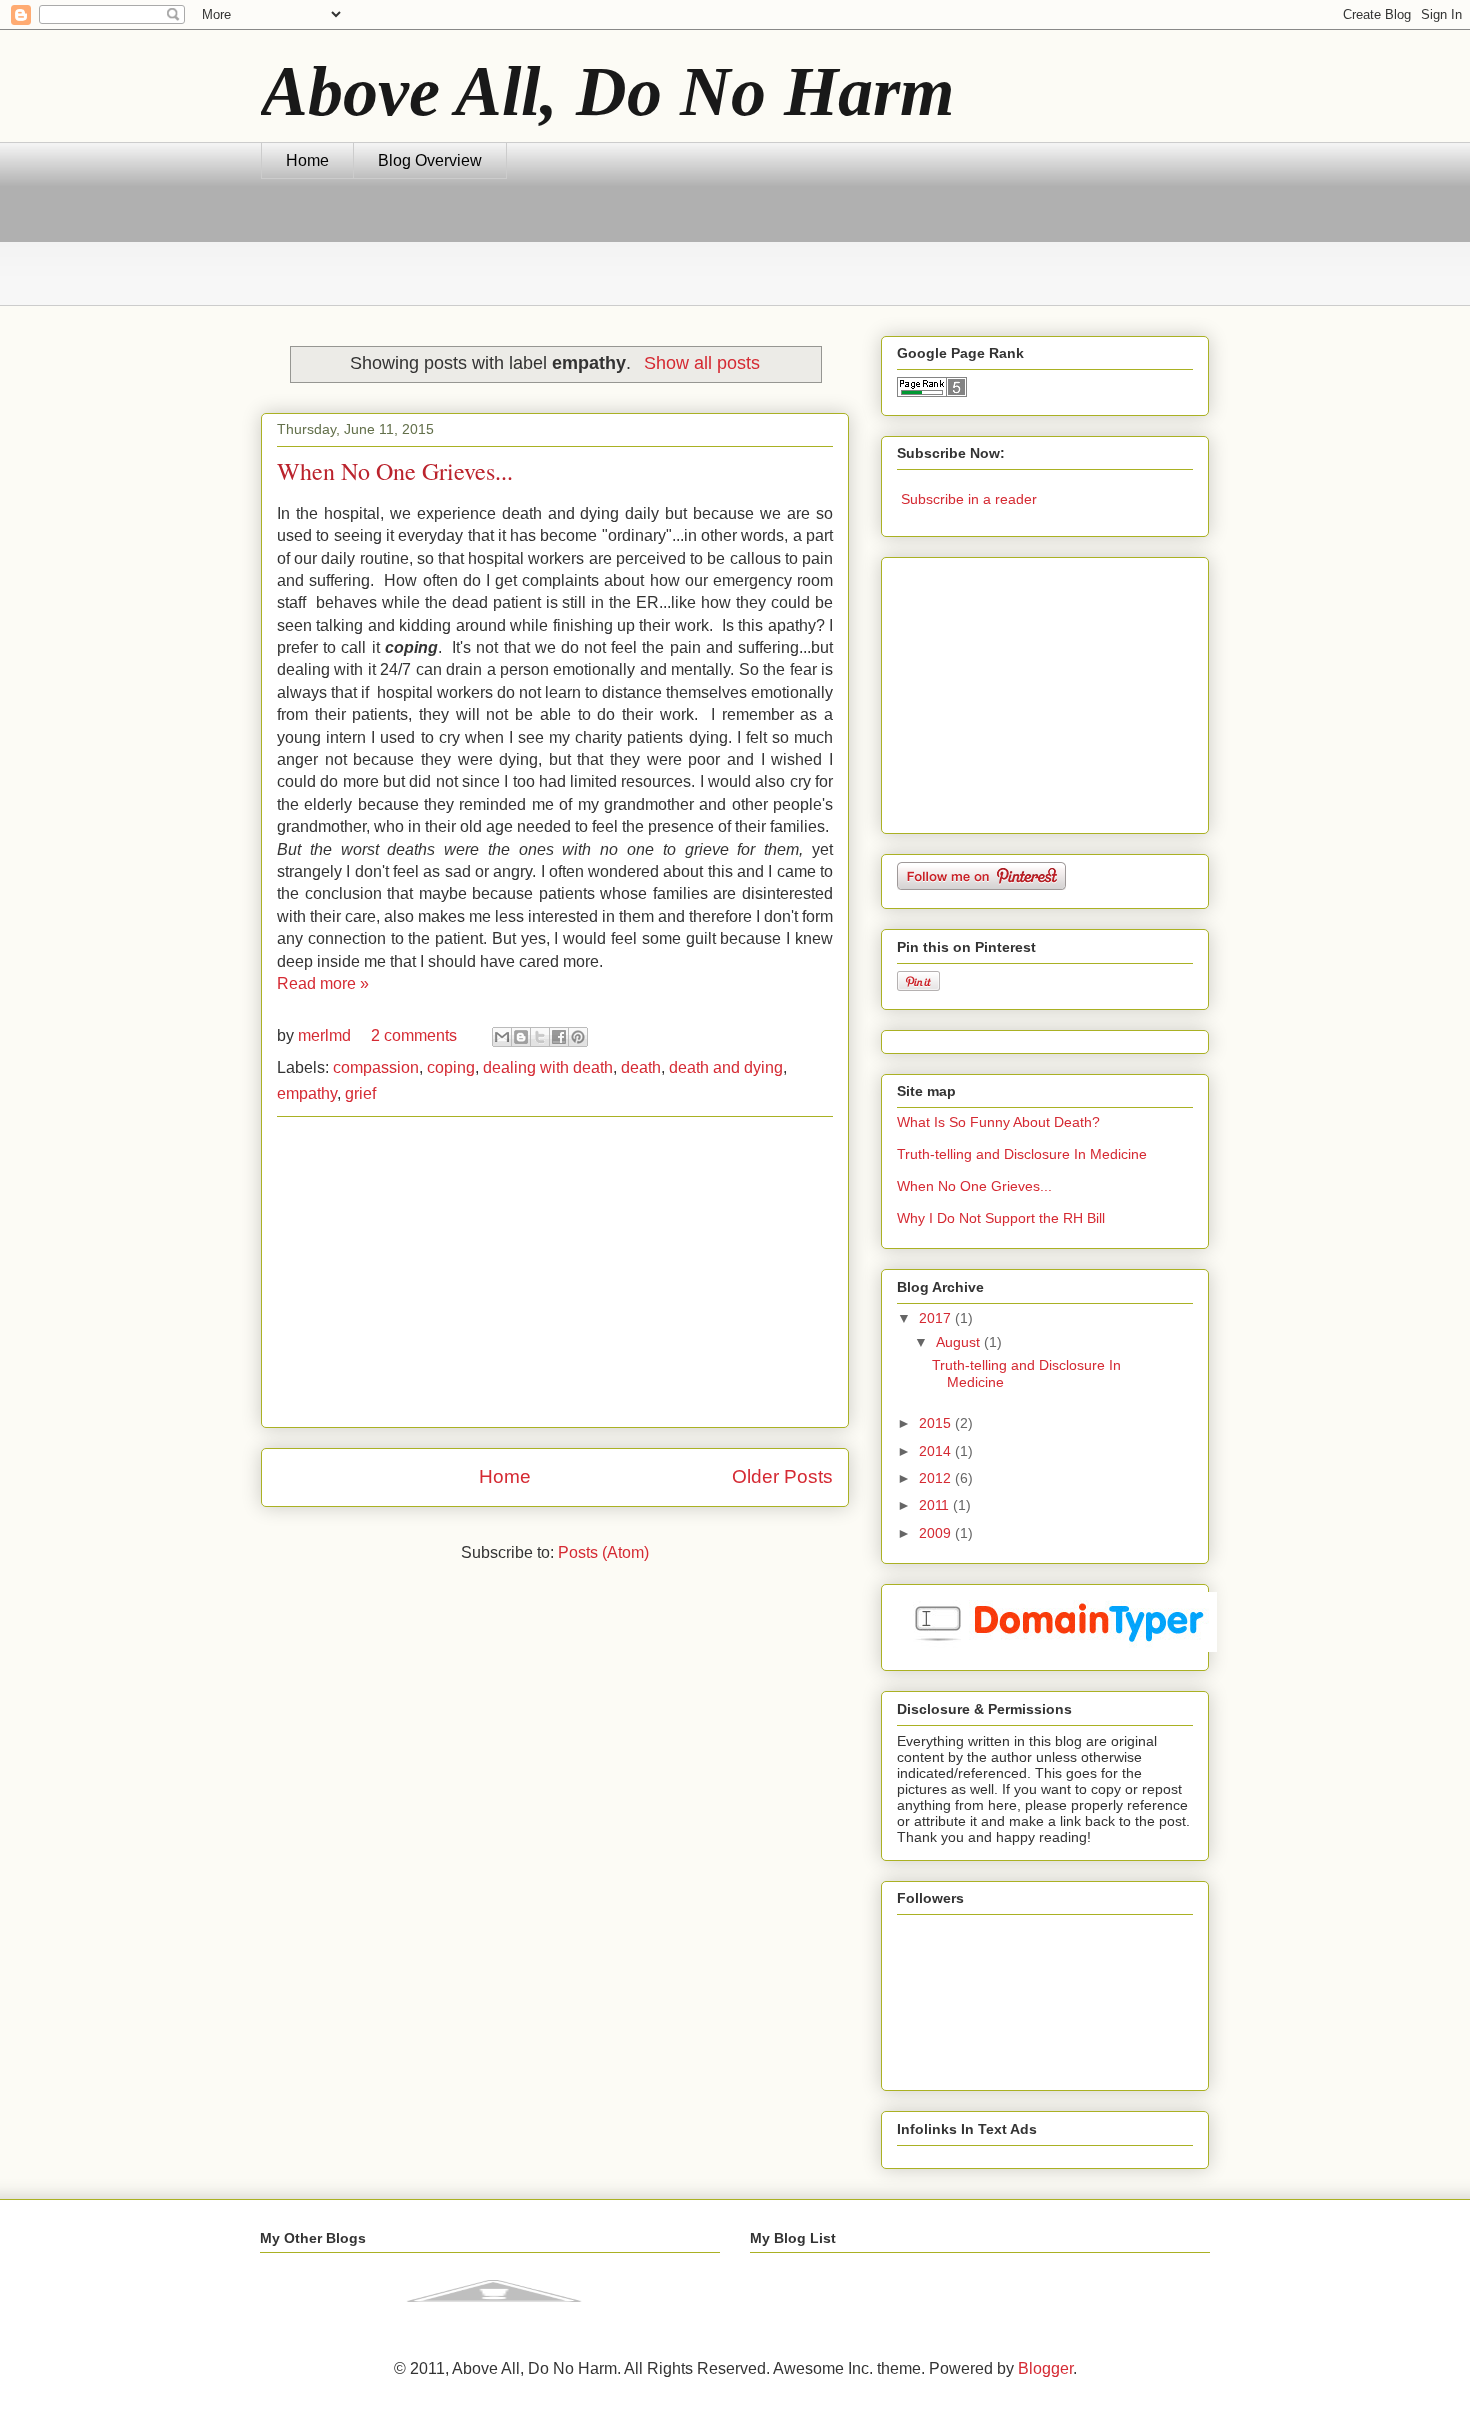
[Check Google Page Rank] (932, 392)
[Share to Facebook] (559, 1037)
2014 (937, 1451)
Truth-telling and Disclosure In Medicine (1022, 1154)
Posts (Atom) (603, 1552)
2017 (937, 1318)
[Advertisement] (625, 254)
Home (307, 160)
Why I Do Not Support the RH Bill (1001, 1218)
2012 (937, 1478)
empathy (307, 1093)
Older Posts (782, 1476)
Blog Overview (430, 160)
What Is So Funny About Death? (998, 1122)
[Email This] (502, 1037)
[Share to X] (540, 1037)
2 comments (414, 1035)
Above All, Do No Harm (607, 91)
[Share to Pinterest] (578, 1037)
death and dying (726, 1067)
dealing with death (548, 1067)
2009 (937, 1533)
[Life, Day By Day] (494, 2315)
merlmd (326, 1035)
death (641, 1067)
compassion (376, 1067)
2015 (937, 1423)
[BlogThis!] (521, 1037)
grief (360, 1093)
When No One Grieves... (395, 471)
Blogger (1045, 2368)
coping (451, 1067)
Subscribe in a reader (969, 499)
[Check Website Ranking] (1057, 1647)
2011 (936, 1505)
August (960, 1342)
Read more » (323, 983)
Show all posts (701, 363)
